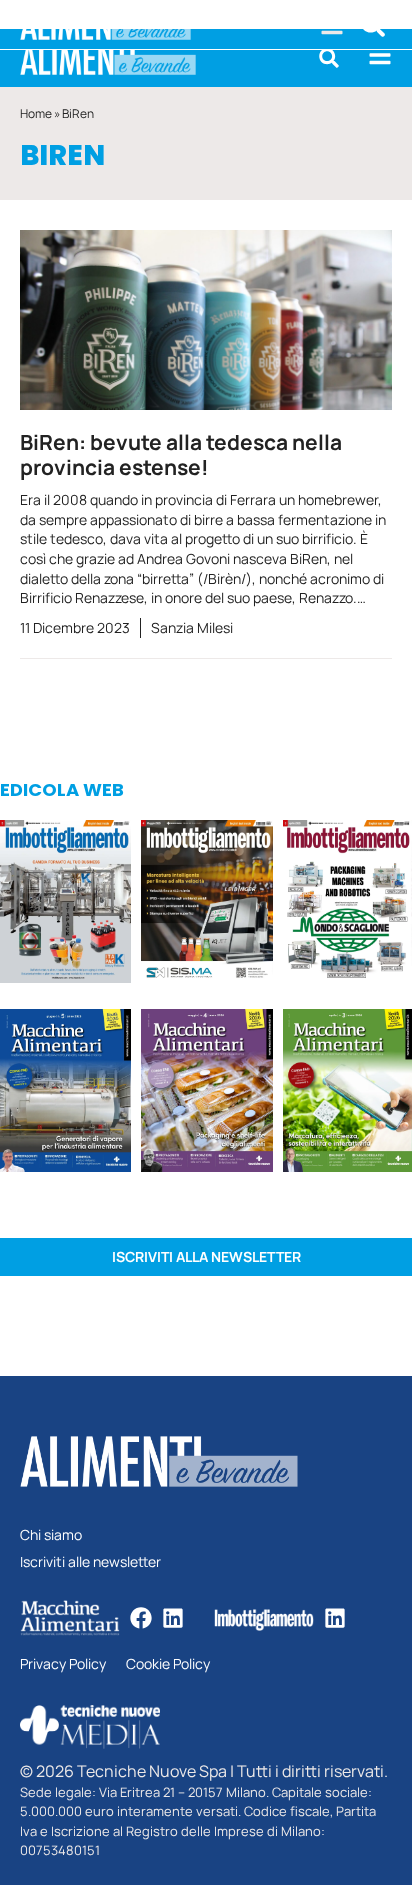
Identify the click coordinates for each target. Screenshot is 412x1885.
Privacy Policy (63, 1664)
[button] (329, 58)
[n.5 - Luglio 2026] (65, 904)
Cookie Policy (168, 1664)
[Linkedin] (173, 1618)
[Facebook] (141, 1618)
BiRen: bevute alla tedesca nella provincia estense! (181, 454)
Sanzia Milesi (192, 627)
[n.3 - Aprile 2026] (347, 904)
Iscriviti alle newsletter (90, 1562)
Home (36, 113)
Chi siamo (51, 1535)
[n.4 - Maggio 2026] (206, 904)
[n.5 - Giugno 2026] (65, 1093)
